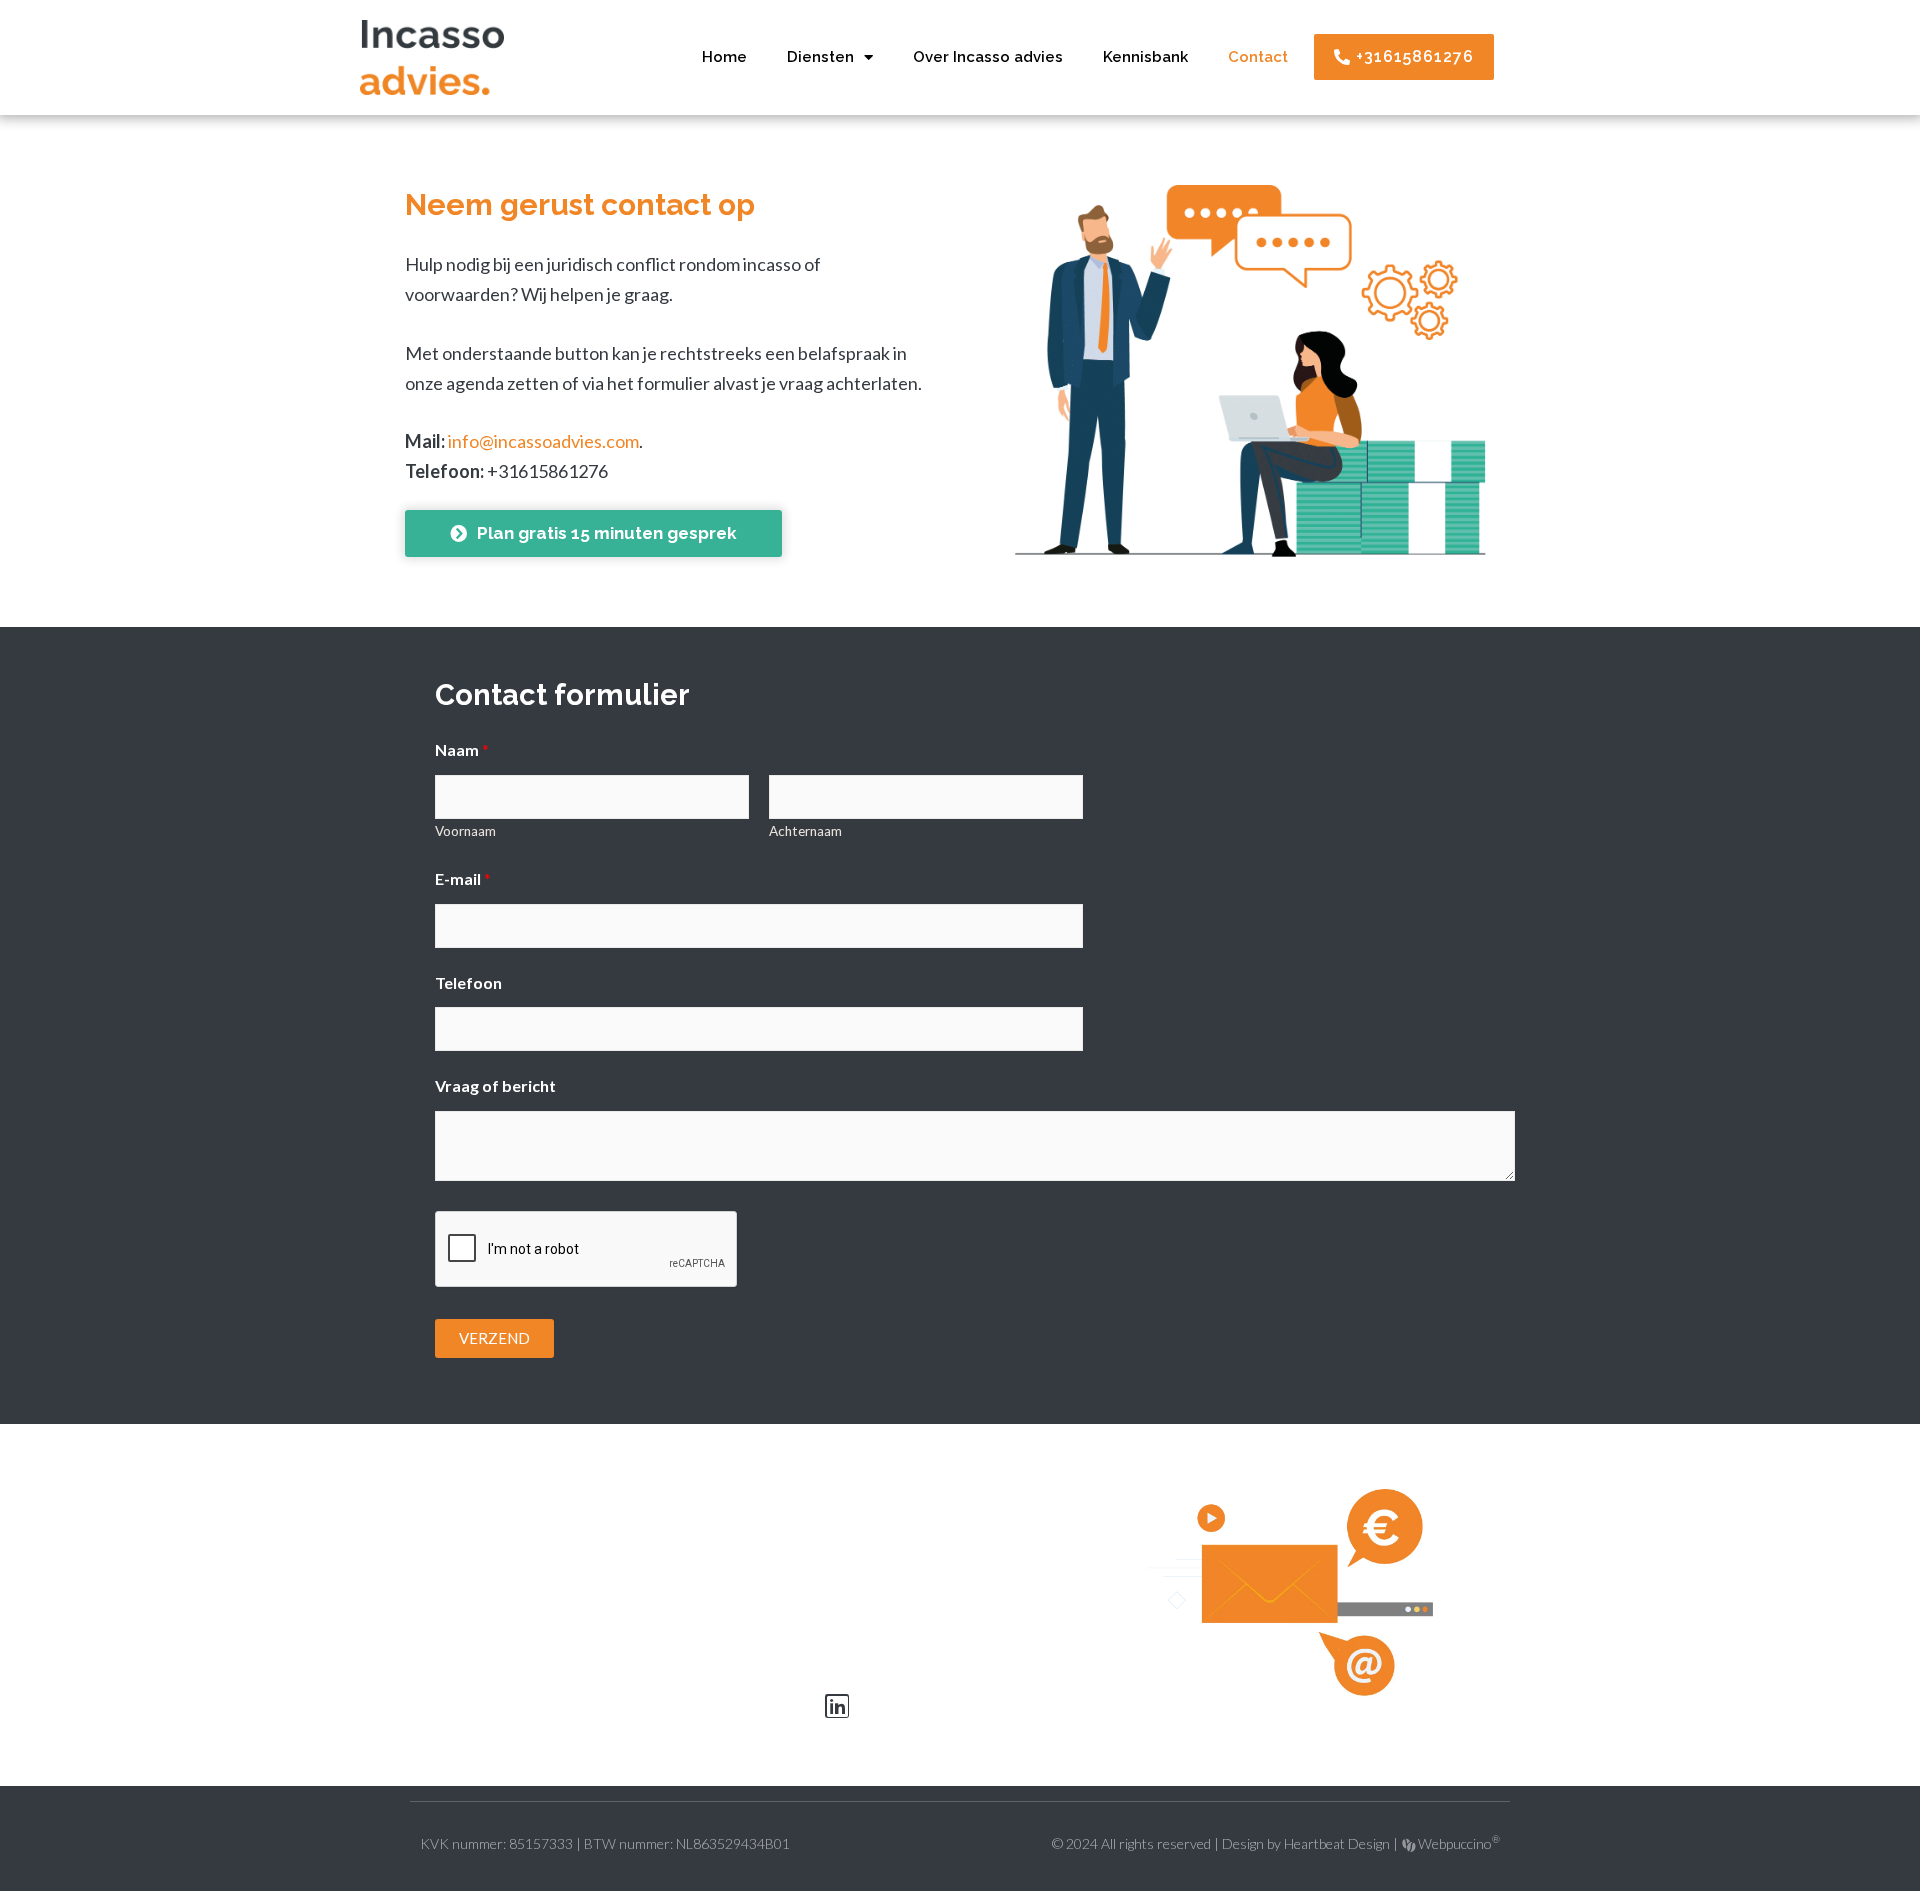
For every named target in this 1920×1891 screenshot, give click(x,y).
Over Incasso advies (988, 57)
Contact (1258, 57)
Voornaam (465, 831)
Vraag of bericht (495, 1085)
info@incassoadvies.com (543, 441)
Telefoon (468, 982)
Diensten (820, 57)
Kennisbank (1145, 57)
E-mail (463, 878)
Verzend (494, 1338)
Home (724, 57)
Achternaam (805, 831)
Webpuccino (1457, 1843)
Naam (462, 749)
